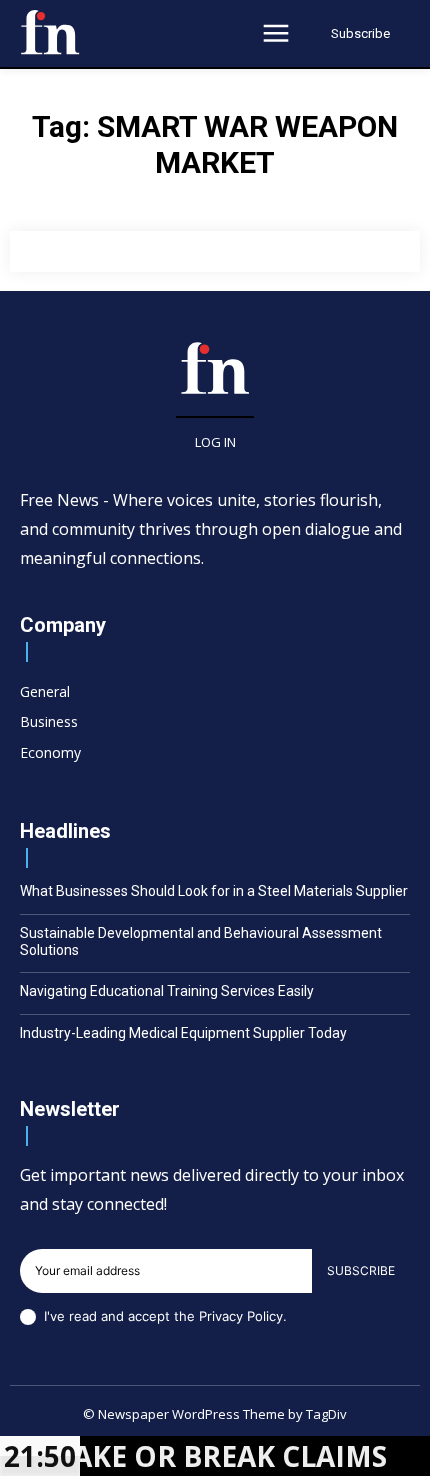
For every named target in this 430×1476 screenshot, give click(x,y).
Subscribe (361, 1270)
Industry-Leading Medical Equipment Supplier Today (183, 1033)
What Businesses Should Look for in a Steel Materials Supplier (214, 891)
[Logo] (50, 32)
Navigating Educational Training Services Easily (167, 991)
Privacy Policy (241, 1316)
